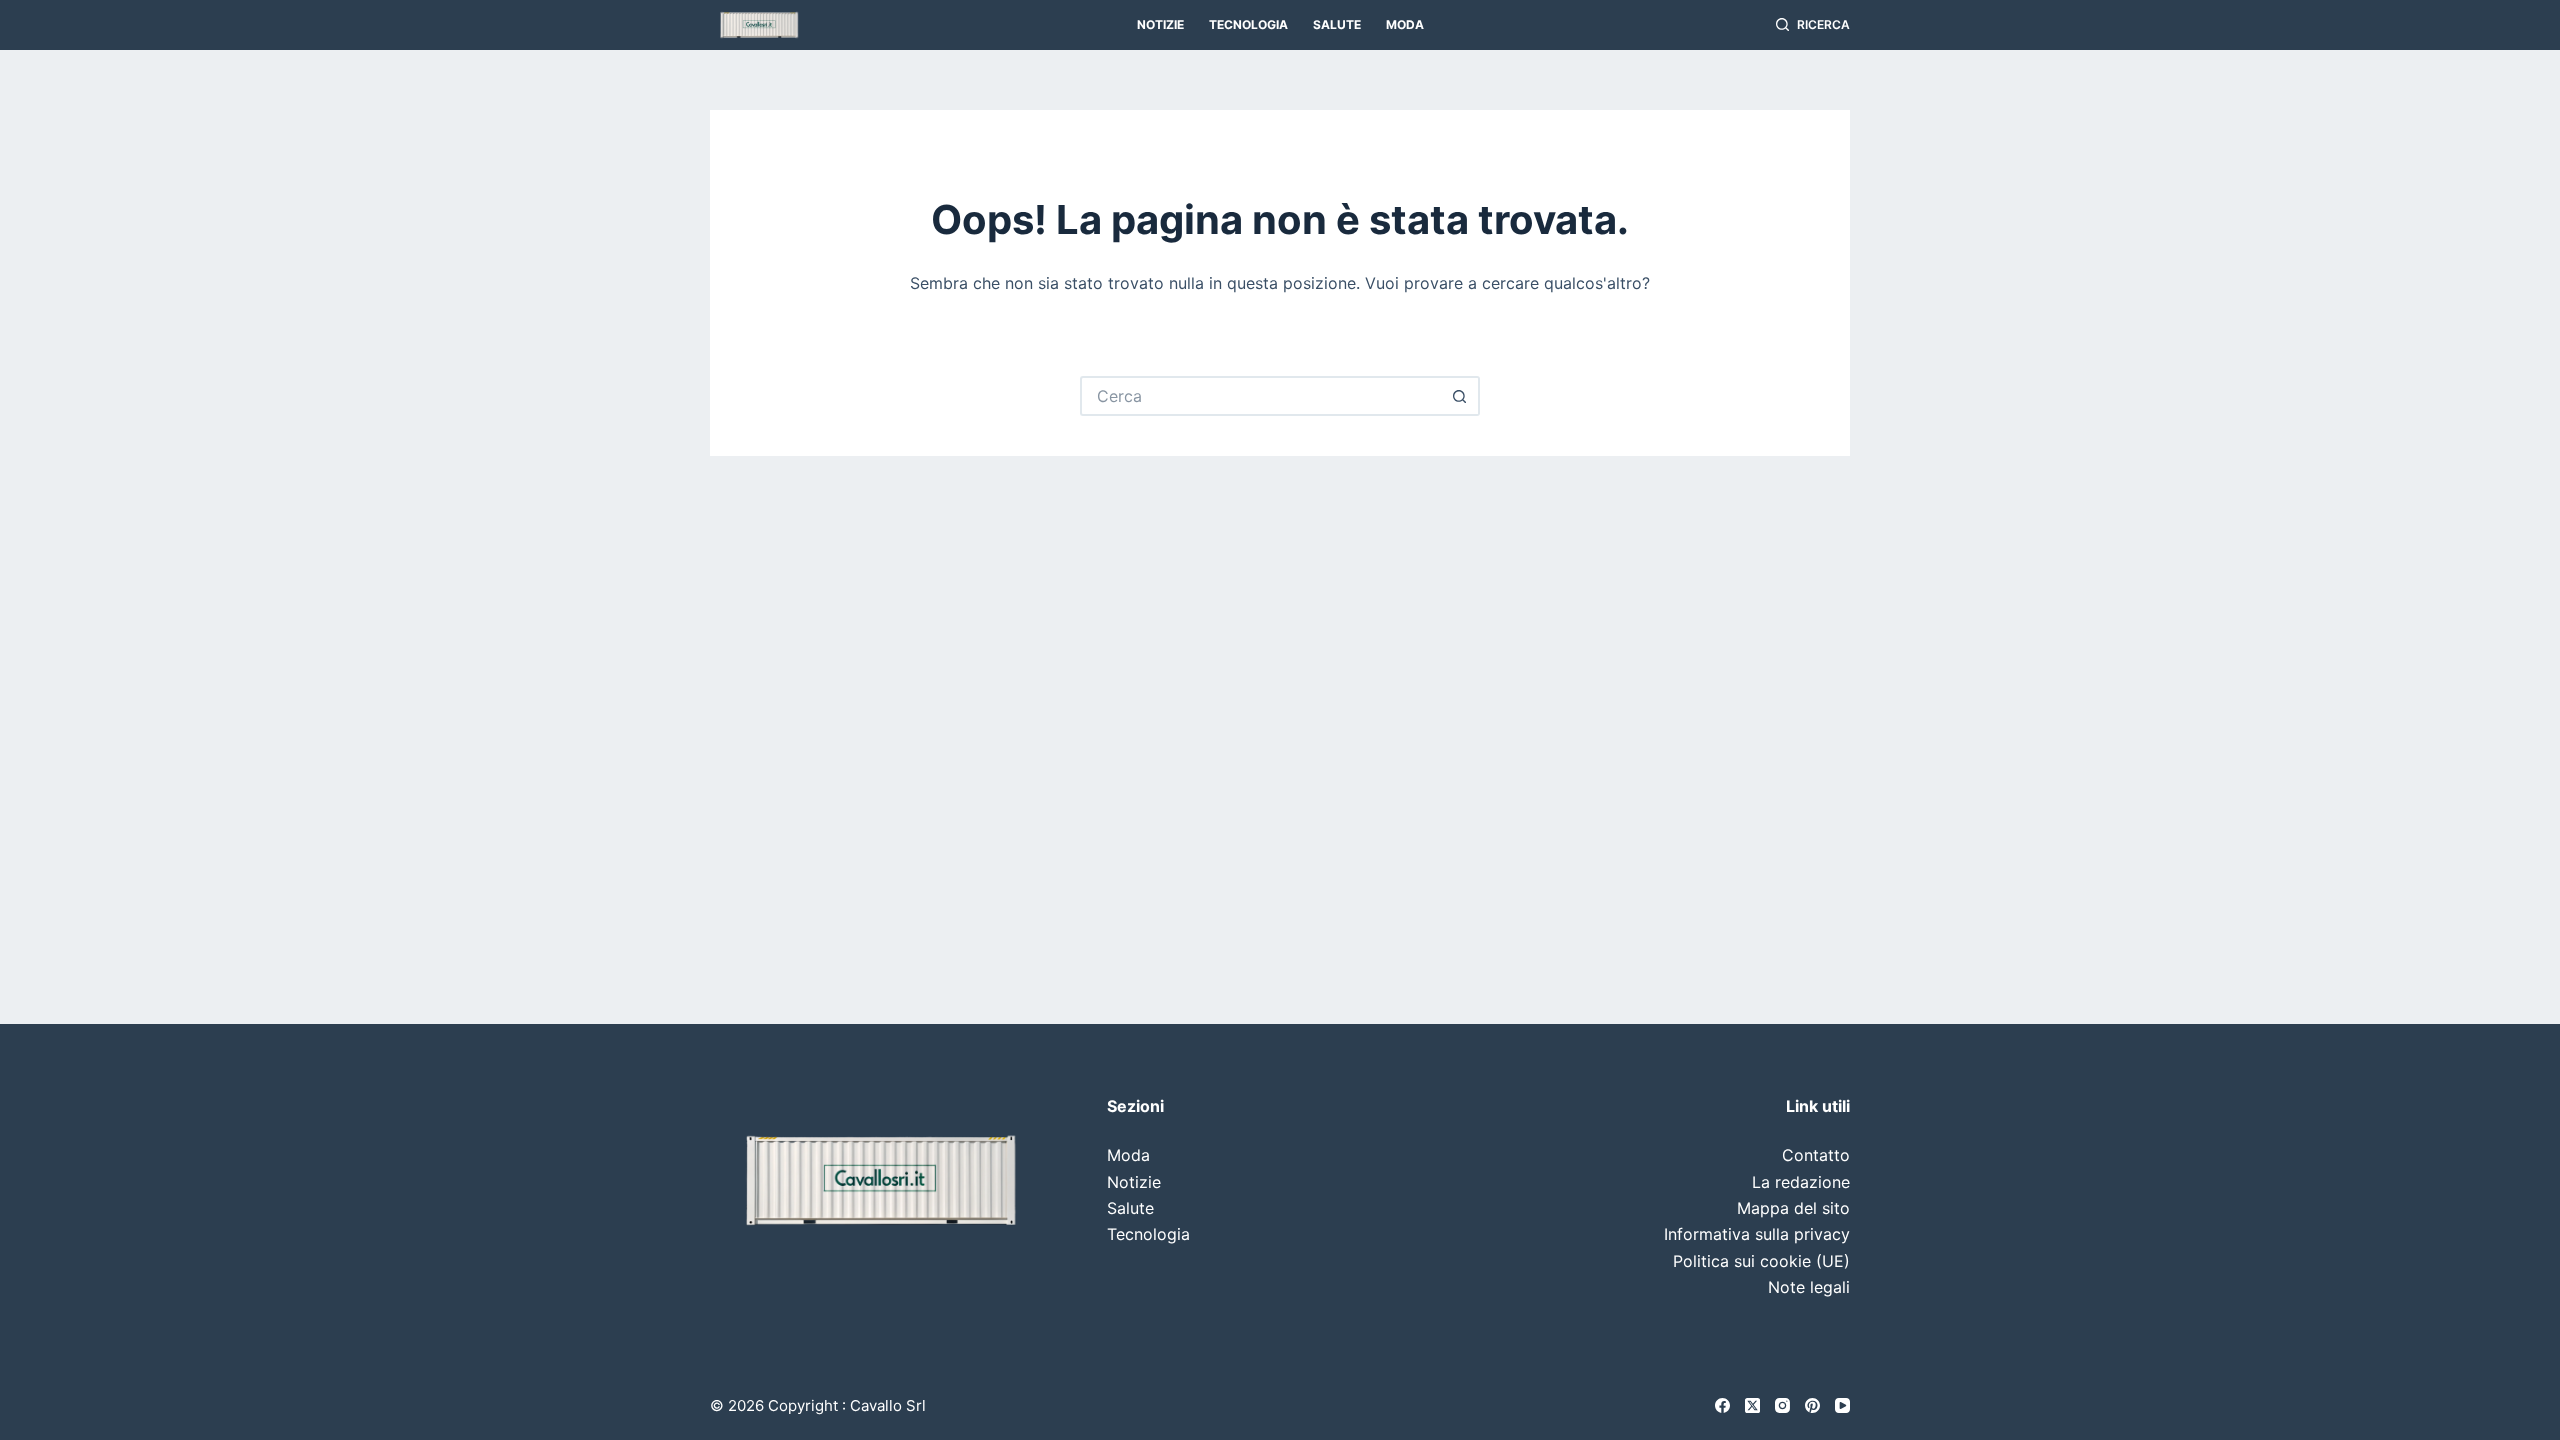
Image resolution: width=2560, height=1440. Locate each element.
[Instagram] (1782, 1405)
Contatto (1816, 1155)
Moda (1405, 24)
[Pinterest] (1812, 1405)
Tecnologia (1248, 24)
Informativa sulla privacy (1757, 1234)
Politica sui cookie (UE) (1761, 1261)
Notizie (1160, 24)
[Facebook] (1722, 1405)
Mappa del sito (1793, 1208)
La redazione (1801, 1182)
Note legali (1809, 1287)
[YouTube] (1842, 1405)
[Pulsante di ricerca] (1460, 396)
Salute (1337, 24)
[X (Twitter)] (1752, 1405)
